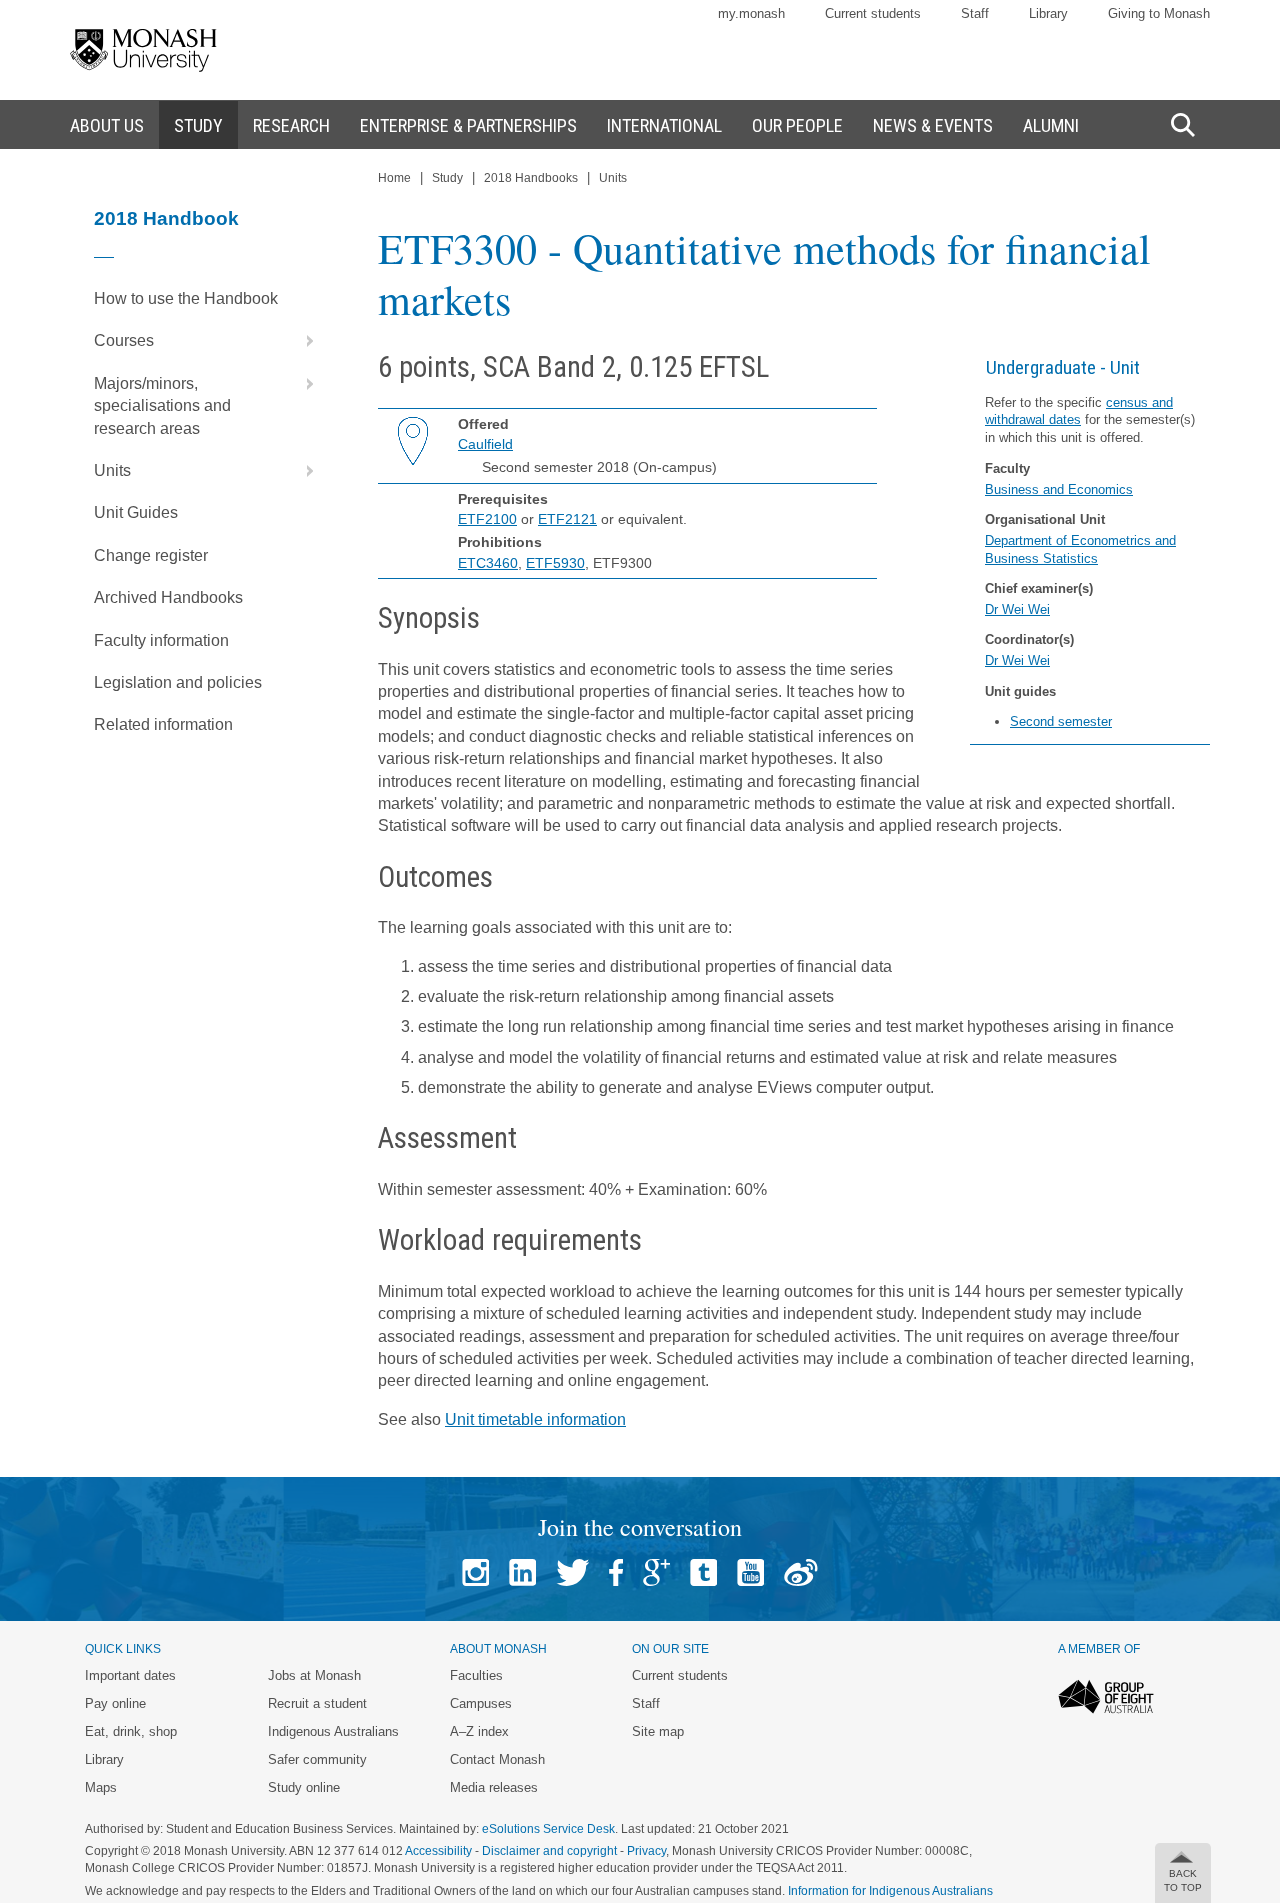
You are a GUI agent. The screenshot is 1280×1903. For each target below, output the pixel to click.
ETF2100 (487, 519)
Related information (163, 724)
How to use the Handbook (186, 298)
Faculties (476, 1675)
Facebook (616, 1572)
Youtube (750, 1572)
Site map (658, 1731)
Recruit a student (317, 1703)
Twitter (572, 1572)
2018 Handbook (166, 218)
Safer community (317, 1759)
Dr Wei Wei (1017, 609)
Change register (151, 555)
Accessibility (438, 1851)
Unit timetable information (535, 1419)
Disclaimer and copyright (549, 1851)
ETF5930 (555, 563)
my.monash (751, 13)
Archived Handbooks (168, 597)
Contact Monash (497, 1759)
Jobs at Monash (314, 1675)
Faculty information (161, 640)
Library (1048, 13)
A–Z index (479, 1731)
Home (394, 178)
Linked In (522, 1572)
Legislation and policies (178, 682)
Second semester (1061, 721)
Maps (101, 1787)
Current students (873, 13)
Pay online (115, 1703)
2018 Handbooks (531, 178)
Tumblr (703, 1572)
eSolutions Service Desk (548, 1829)
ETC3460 (488, 563)
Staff (975, 13)
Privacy (646, 1851)
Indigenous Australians (333, 1731)
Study (447, 178)
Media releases (494, 1787)
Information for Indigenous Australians (890, 1891)
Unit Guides (136, 512)
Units (112, 470)
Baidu (801, 1572)
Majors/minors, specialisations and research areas (162, 406)
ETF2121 (567, 519)
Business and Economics (1059, 489)
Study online (304, 1787)
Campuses (481, 1703)
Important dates (130, 1675)
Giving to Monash (1159, 13)
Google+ (656, 1572)
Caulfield (485, 444)
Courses (124, 340)
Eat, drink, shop (131, 1731)
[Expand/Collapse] (302, 341)
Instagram (475, 1572)
